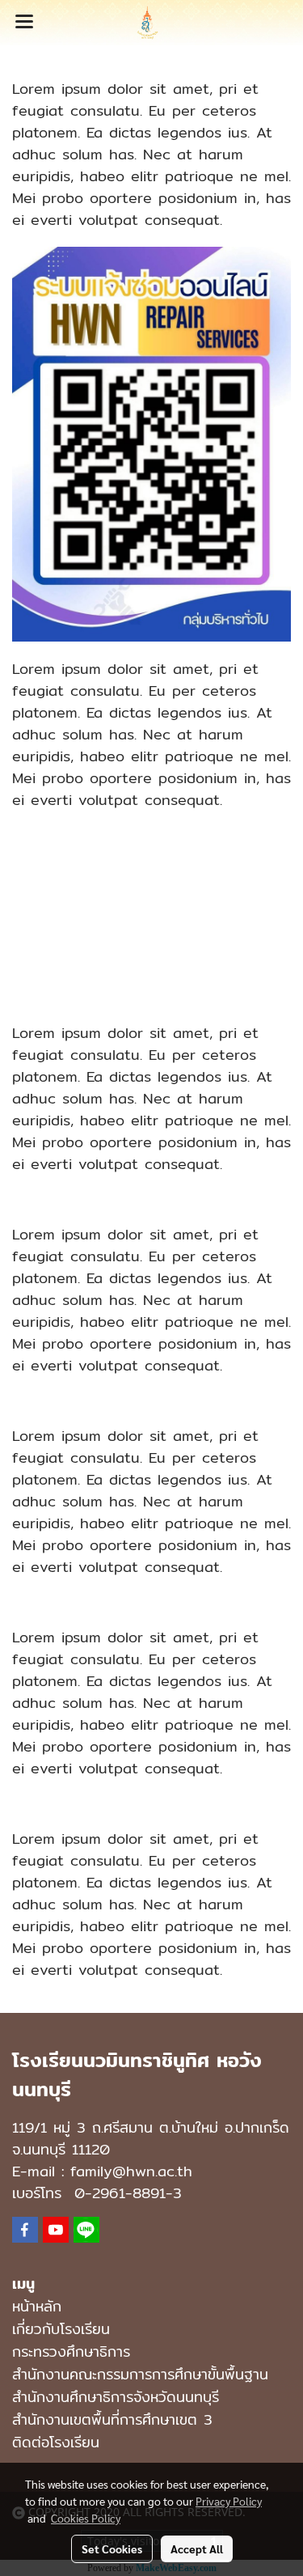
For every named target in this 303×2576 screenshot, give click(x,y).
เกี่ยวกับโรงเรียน (61, 2329)
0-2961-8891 (120, 2193)
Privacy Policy (229, 2501)
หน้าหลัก (37, 2306)
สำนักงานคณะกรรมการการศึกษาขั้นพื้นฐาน (140, 2374)
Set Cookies (112, 2548)
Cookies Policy (86, 2518)
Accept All (197, 2548)
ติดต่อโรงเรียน (56, 2442)
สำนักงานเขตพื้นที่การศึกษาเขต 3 (112, 2419)
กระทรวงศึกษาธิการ (71, 2351)
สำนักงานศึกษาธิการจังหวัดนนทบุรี (116, 2397)
